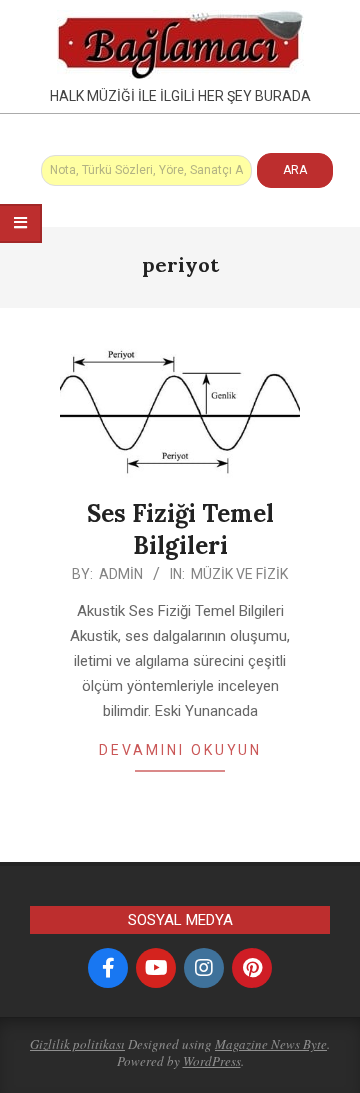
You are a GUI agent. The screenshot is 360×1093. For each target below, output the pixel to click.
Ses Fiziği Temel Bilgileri (180, 529)
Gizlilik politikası (77, 1044)
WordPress (212, 1061)
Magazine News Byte (271, 1044)
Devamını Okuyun (180, 750)
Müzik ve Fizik (239, 574)
